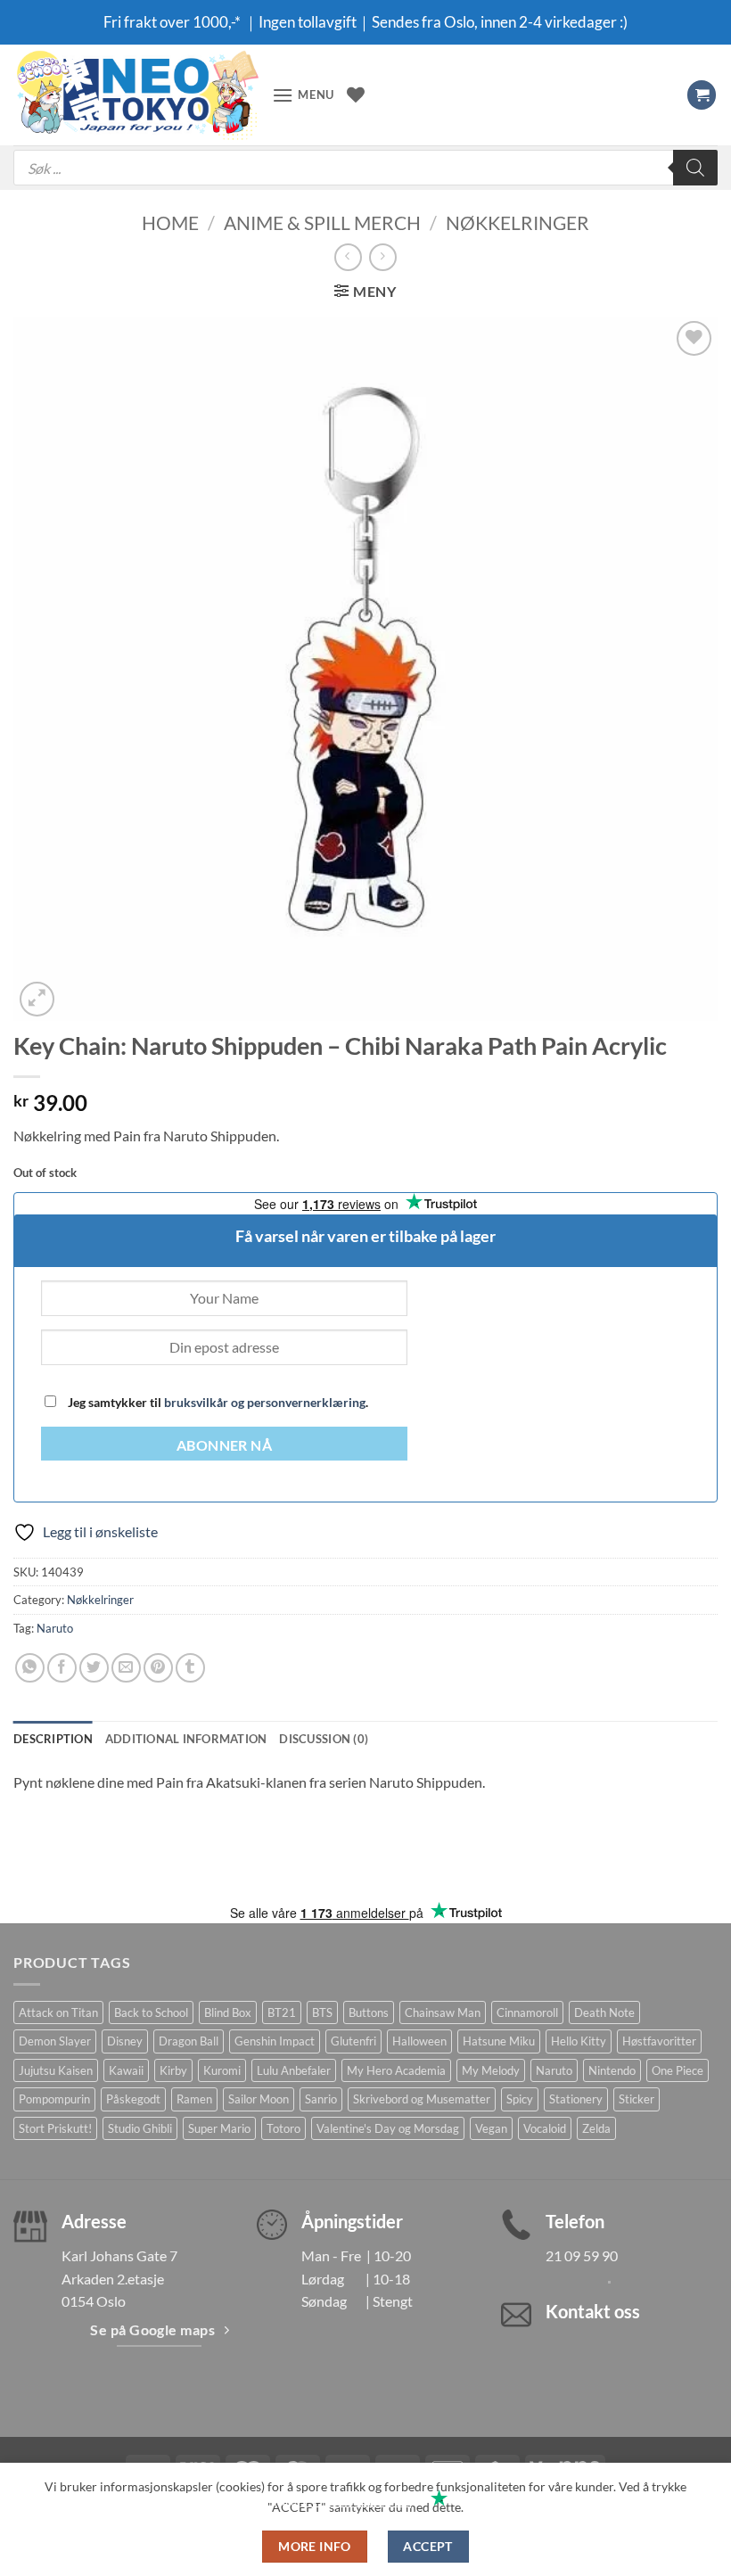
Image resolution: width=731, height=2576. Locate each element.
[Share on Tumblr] (190, 1668)
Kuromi (222, 2070)
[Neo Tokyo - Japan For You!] (136, 95)
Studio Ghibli (140, 2128)
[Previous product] (383, 257)
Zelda (596, 2128)
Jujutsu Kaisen (56, 2070)
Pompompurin (54, 2099)
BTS (322, 2012)
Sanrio (321, 2099)
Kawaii (126, 2070)
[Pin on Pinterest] (158, 1668)
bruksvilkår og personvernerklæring (265, 1402)
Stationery (576, 2099)
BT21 (282, 2012)
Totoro (283, 2128)
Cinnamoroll (527, 2012)
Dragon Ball (189, 2041)
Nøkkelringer (517, 222)
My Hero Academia (396, 2070)
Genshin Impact (275, 2041)
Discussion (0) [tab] (324, 1739)
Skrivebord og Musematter (422, 2099)
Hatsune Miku (499, 2041)
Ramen (194, 2099)
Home (170, 222)
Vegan (491, 2128)
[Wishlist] (356, 95)
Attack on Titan (58, 2012)
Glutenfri (353, 2041)
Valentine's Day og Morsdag (388, 2128)
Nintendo (612, 2070)
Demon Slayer (55, 2041)
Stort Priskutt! (55, 2128)
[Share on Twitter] (94, 1668)
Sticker (637, 2099)
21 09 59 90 (582, 2255)
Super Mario (219, 2128)
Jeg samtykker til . (217, 1402)
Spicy (520, 2099)
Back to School (151, 2012)
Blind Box (228, 2012)
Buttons (369, 2012)
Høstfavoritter (659, 2041)
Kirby (173, 2070)
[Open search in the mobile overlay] (365, 168)
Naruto (55, 1628)
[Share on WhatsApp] (30, 1668)
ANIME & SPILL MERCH (322, 222)
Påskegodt (133, 2099)
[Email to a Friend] (126, 1668)
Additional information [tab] (186, 1739)
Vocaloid (545, 2128)
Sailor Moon (259, 2099)
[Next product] (348, 257)
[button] (303, 95)
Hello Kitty (579, 2041)
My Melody (491, 2070)
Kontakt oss (593, 2311)
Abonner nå (225, 1445)
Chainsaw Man (443, 2012)
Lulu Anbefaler (294, 2070)
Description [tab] (53, 1739)
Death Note (604, 2012)
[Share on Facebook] (62, 1668)
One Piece (678, 2070)
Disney (125, 2041)
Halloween (419, 2041)
